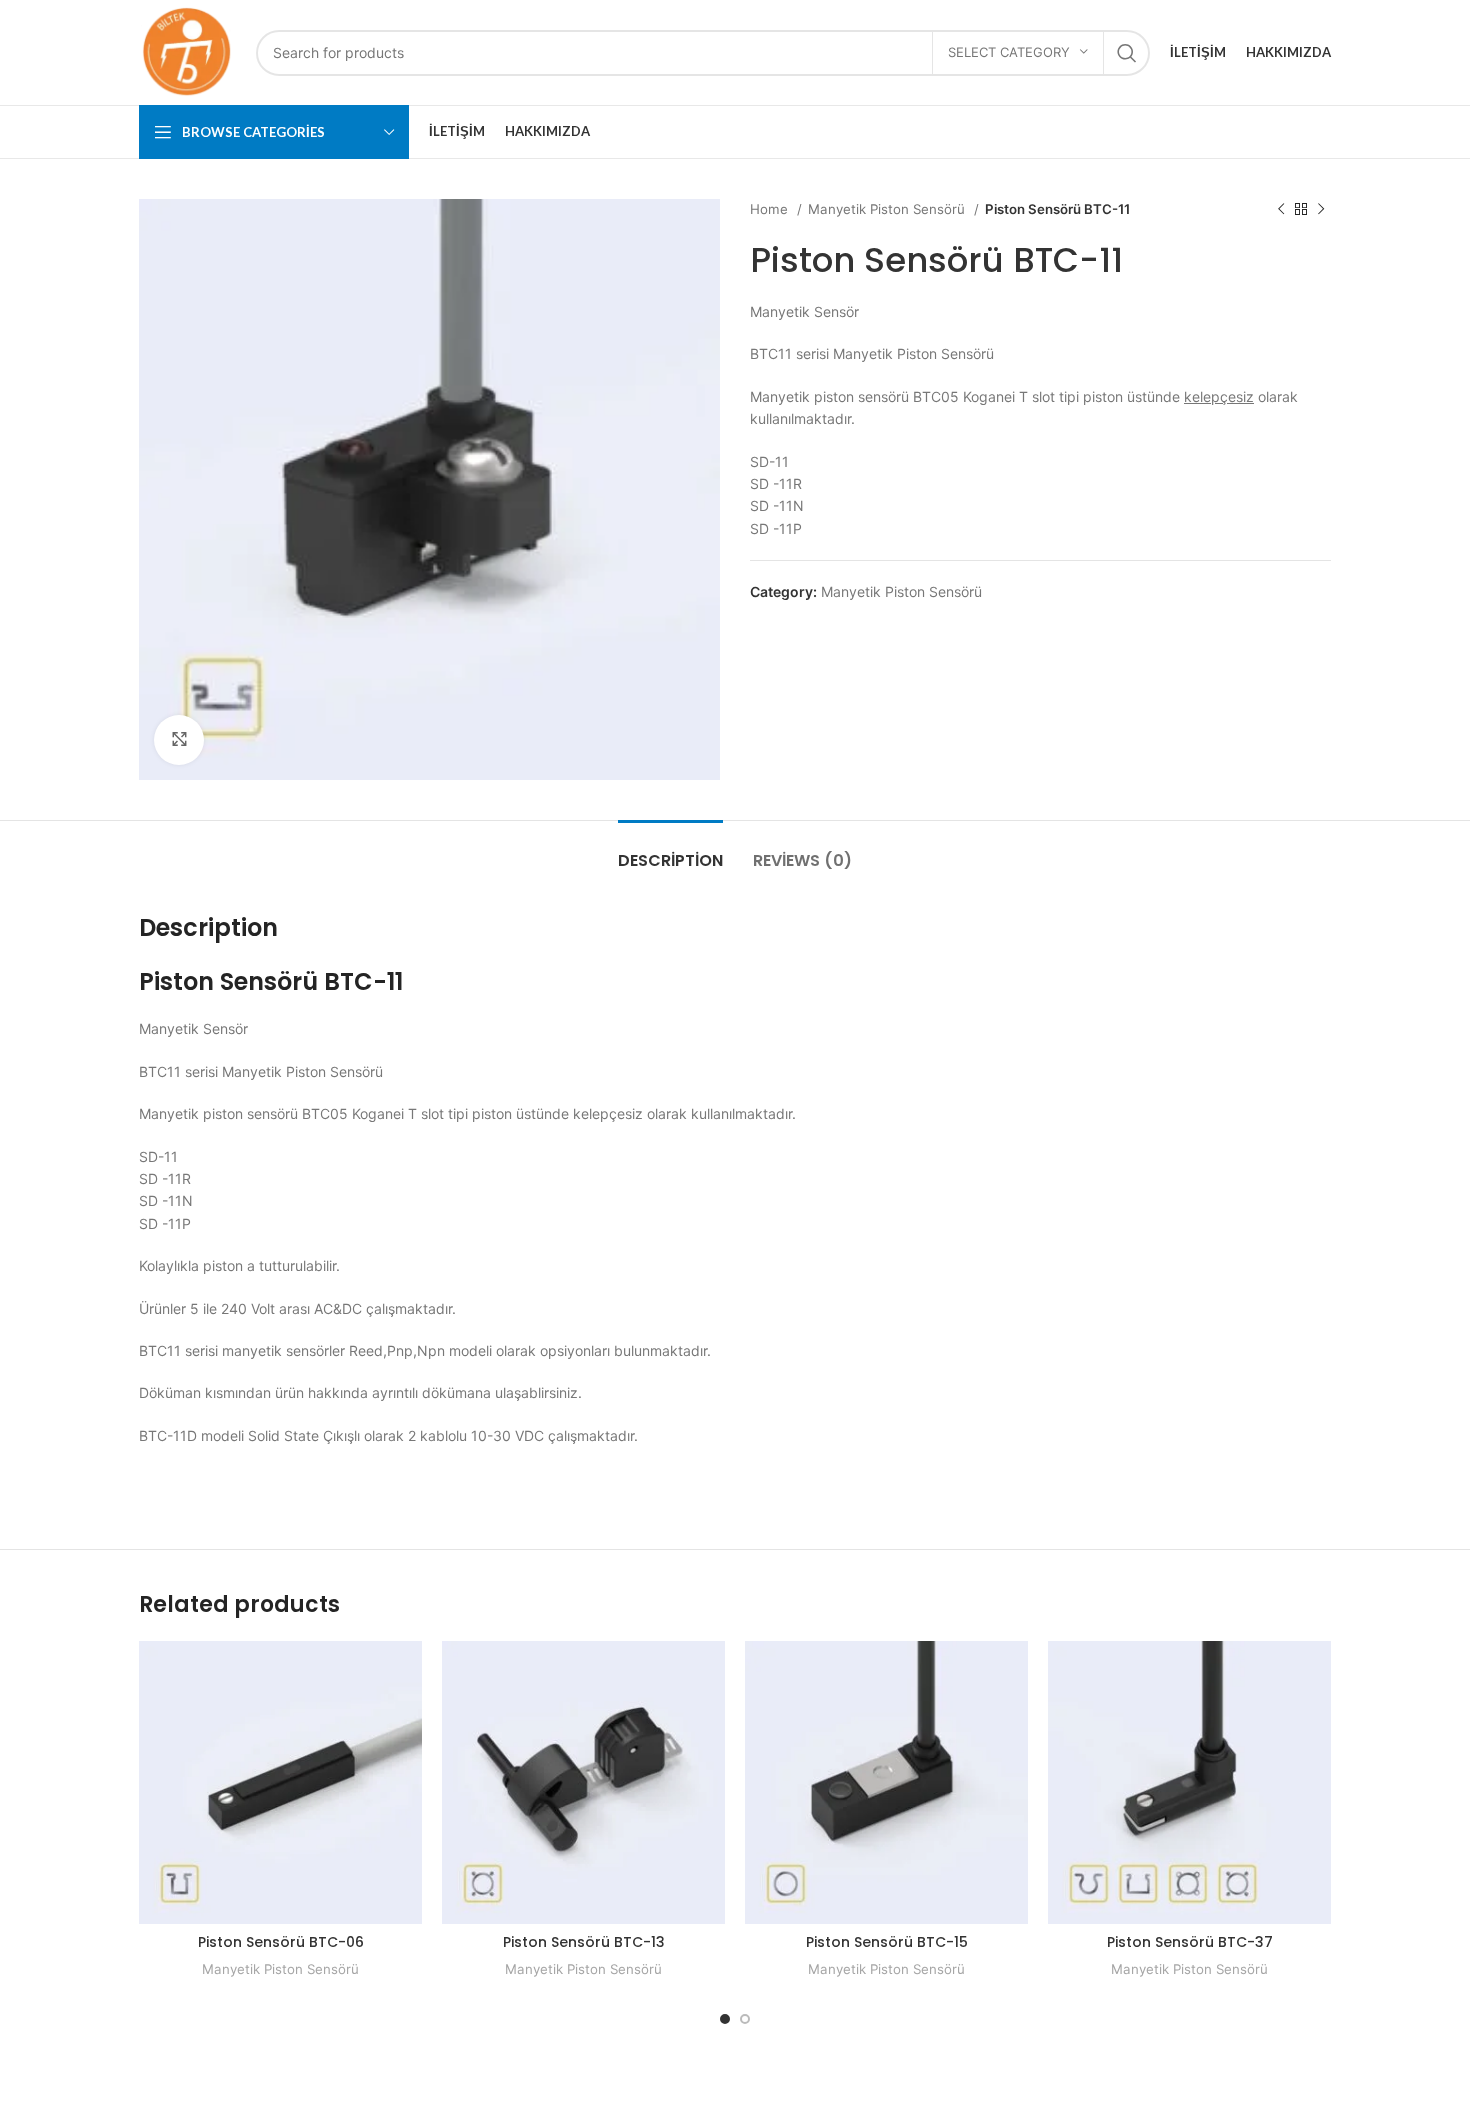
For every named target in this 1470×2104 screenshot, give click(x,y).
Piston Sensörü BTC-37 (1190, 1942)
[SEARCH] (1127, 53)
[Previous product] (1281, 210)
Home (771, 209)
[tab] (670, 850)
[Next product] (1321, 210)
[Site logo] (187, 50)
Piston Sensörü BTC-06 (281, 1942)
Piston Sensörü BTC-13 (584, 1942)
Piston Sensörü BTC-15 (887, 1942)
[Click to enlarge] (179, 740)
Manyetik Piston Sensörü (888, 209)
